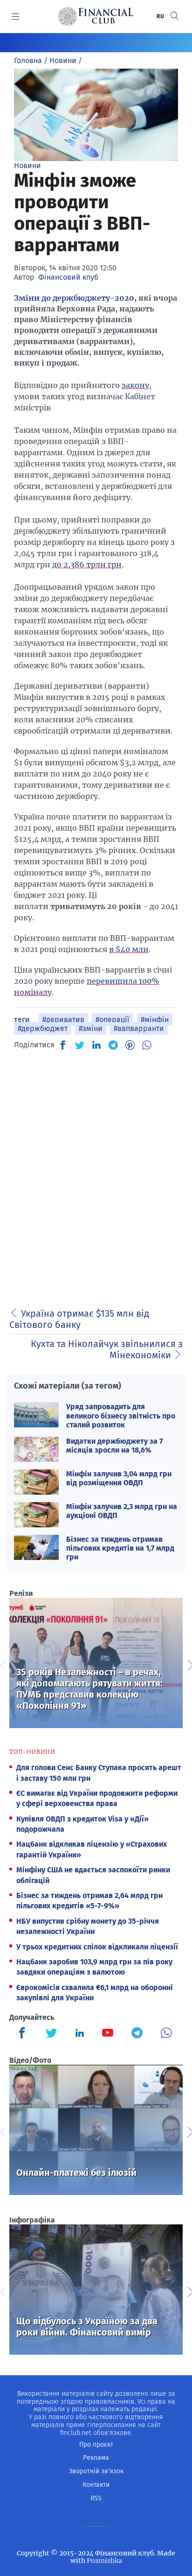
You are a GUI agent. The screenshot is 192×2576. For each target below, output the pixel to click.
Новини (27, 166)
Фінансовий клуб (68, 277)
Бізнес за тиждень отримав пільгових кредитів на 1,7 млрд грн (120, 1548)
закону (135, 385)
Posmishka (104, 2561)
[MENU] (16, 16)
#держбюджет (43, 1028)
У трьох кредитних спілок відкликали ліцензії (97, 1947)
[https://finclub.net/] (96, 16)
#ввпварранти (139, 1028)
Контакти (96, 2485)
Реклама (96, 2458)
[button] (175, 16)
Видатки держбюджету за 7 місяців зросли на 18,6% (114, 1446)
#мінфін (155, 1020)
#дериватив (63, 1020)
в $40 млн (129, 949)
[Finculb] (24, 2034)
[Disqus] (96, 1176)
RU (161, 16)
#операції (113, 1020)
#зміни (91, 1028)
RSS (96, 2498)
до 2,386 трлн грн (87, 565)
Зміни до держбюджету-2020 (74, 298)
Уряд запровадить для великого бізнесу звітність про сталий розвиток (121, 1415)
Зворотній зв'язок (96, 2471)
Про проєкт (96, 2445)
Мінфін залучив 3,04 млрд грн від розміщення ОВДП (119, 1478)
